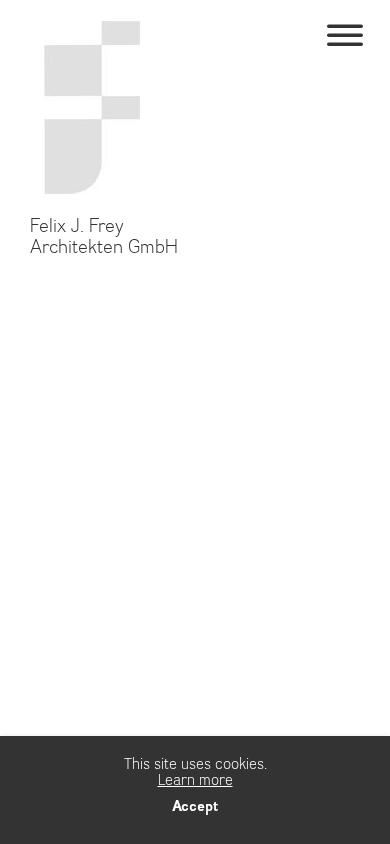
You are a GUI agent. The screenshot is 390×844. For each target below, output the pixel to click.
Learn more (195, 780)
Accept (195, 806)
